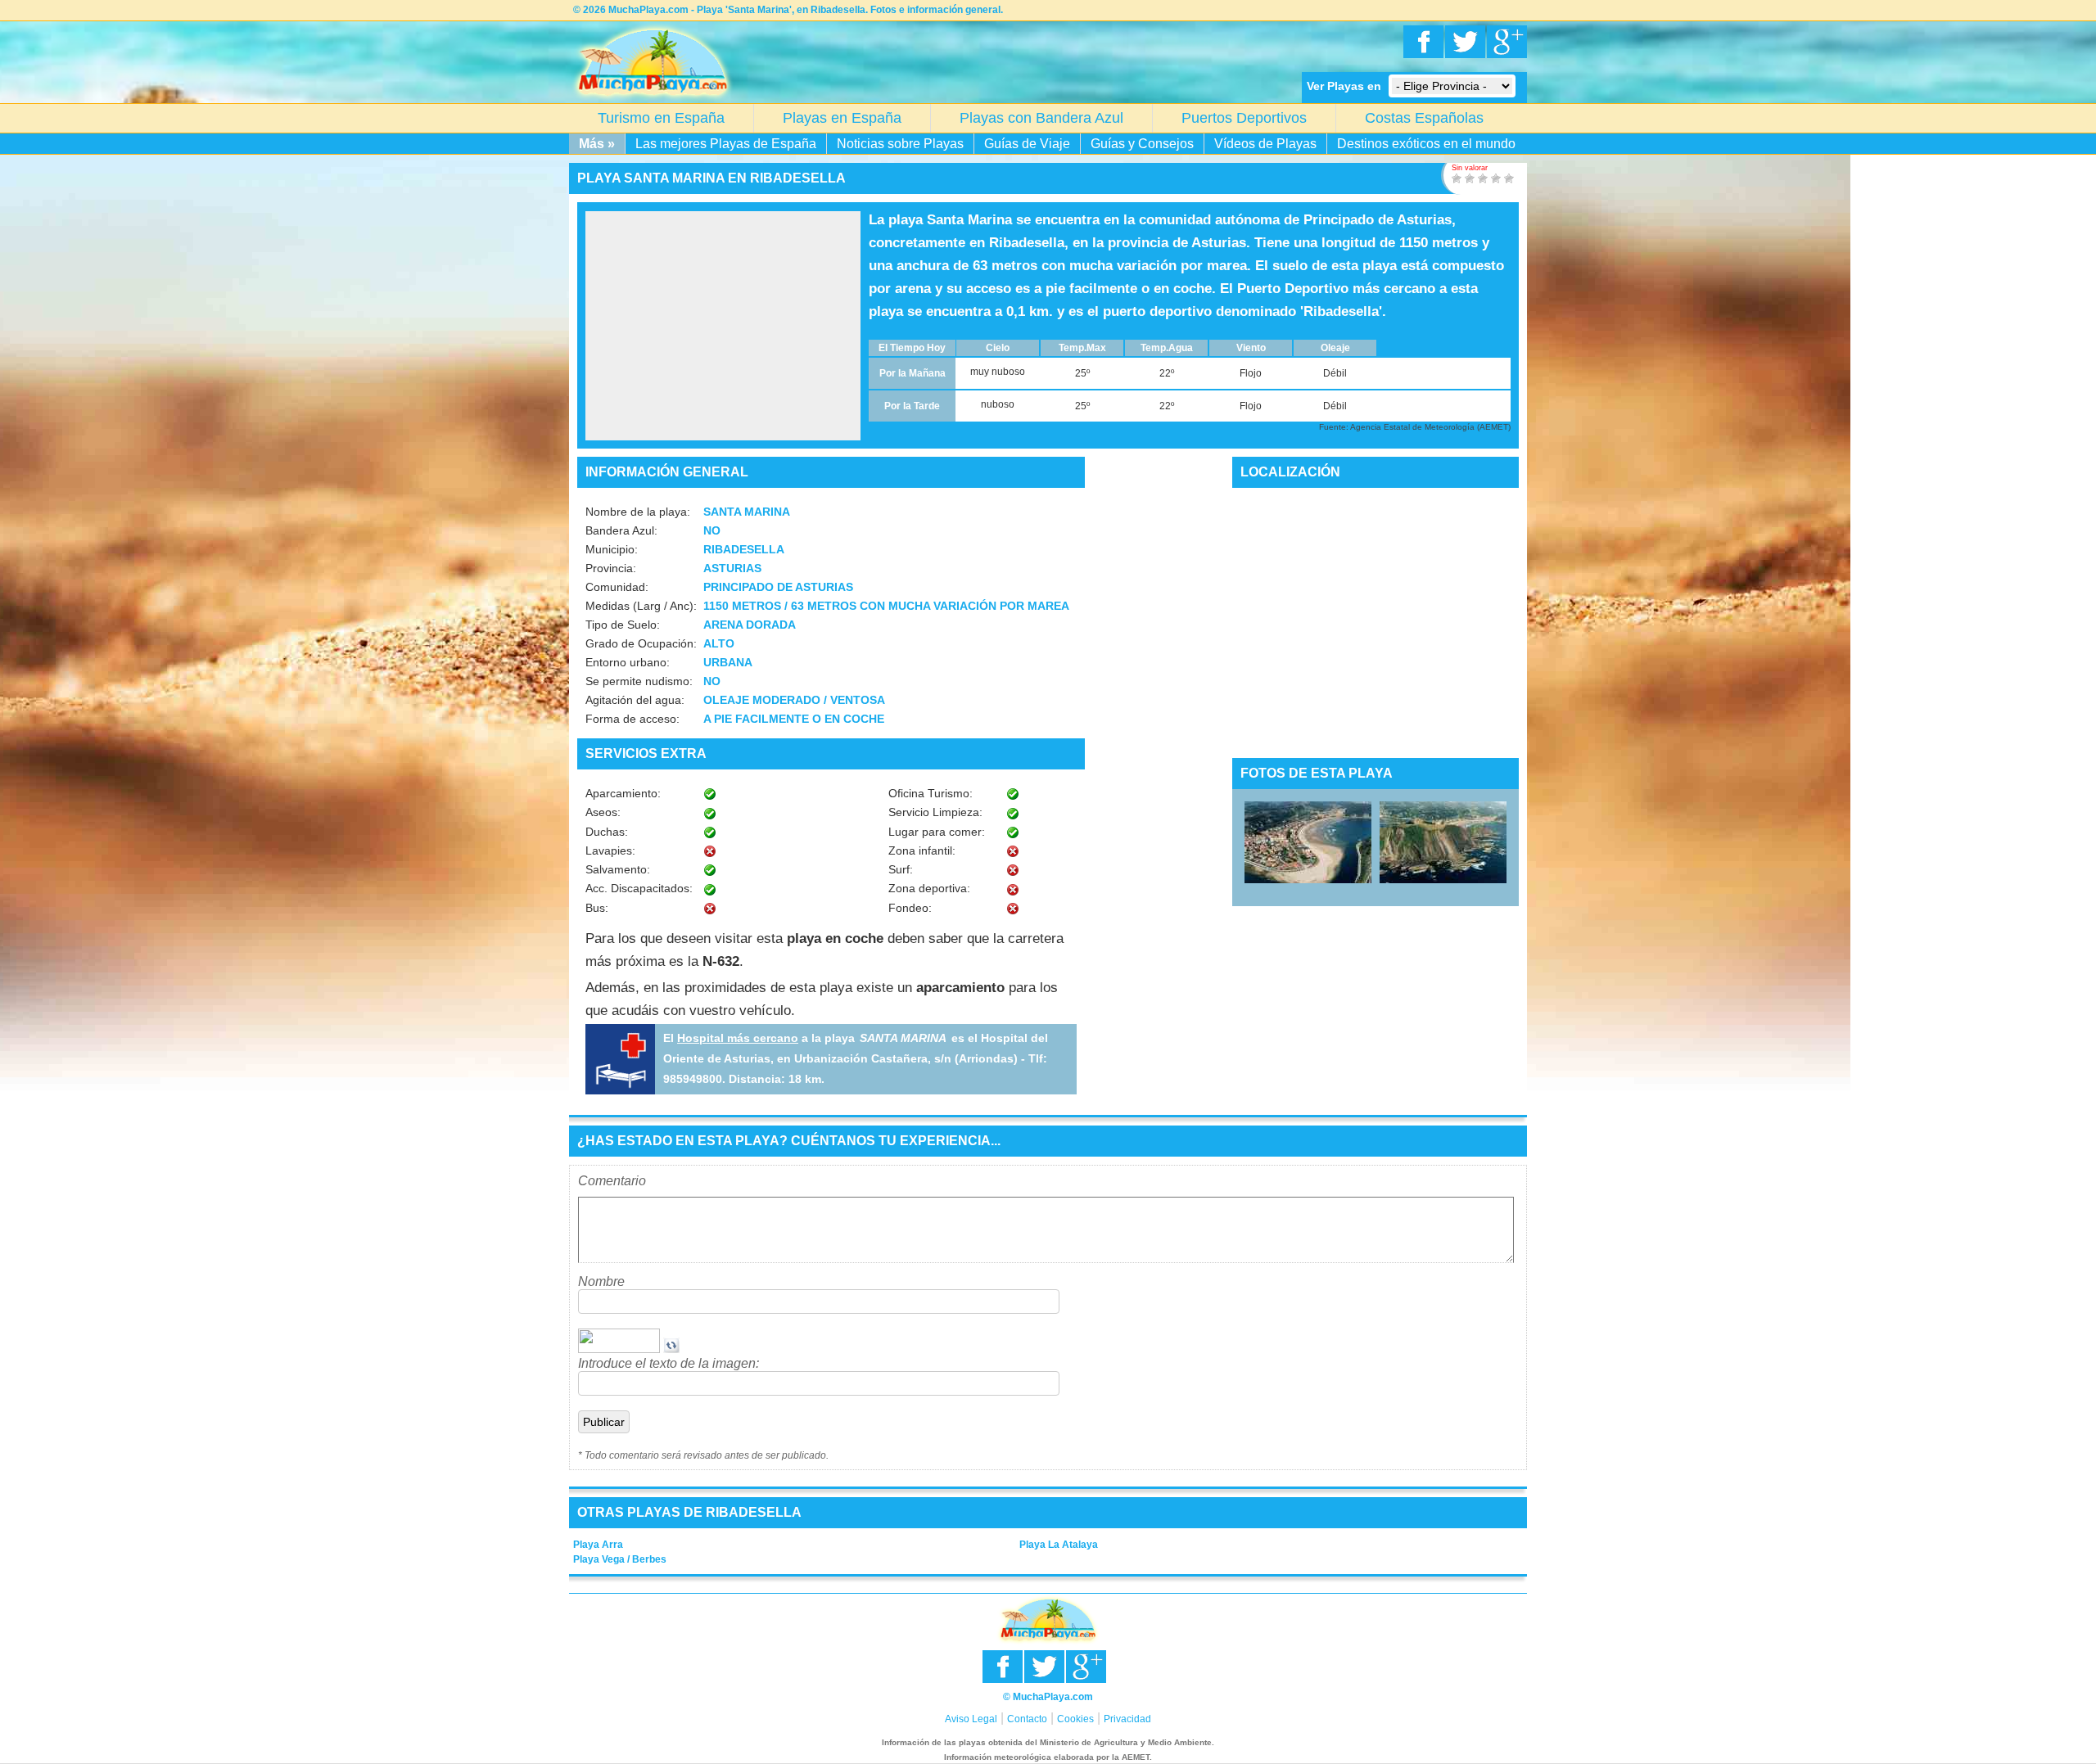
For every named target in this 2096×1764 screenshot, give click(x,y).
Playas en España (842, 118)
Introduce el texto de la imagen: (669, 1363)
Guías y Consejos (1142, 144)
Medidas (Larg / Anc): (641, 606)
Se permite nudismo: (639, 681)
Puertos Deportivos (1244, 118)
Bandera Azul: (621, 530)
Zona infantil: (922, 850)
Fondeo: (910, 908)
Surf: (901, 869)
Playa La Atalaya (1059, 1545)
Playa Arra (598, 1545)
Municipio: (612, 549)
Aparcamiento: (623, 793)
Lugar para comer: (937, 832)
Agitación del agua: (635, 700)
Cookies (1075, 1719)
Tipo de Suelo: (623, 625)
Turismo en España (661, 118)
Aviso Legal (971, 1719)
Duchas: (607, 832)
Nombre (601, 1281)
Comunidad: (617, 587)
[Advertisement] (723, 326)
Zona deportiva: (929, 888)
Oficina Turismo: (931, 793)
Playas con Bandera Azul (1041, 118)
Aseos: (603, 812)
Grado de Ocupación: (641, 643)
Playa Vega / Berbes (620, 1559)
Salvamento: (618, 869)
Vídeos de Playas (1265, 144)
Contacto (1027, 1719)
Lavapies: (610, 850)
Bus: (597, 908)
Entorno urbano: (628, 662)
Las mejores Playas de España (726, 144)
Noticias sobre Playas (900, 144)
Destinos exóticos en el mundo (1426, 144)
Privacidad (1127, 1719)
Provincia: (611, 568)
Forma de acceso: (632, 719)
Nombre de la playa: (638, 512)
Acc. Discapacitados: (639, 888)
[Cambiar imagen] (671, 1349)
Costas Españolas (1424, 118)
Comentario (612, 1181)
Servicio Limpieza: (935, 812)
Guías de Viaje (1027, 144)
